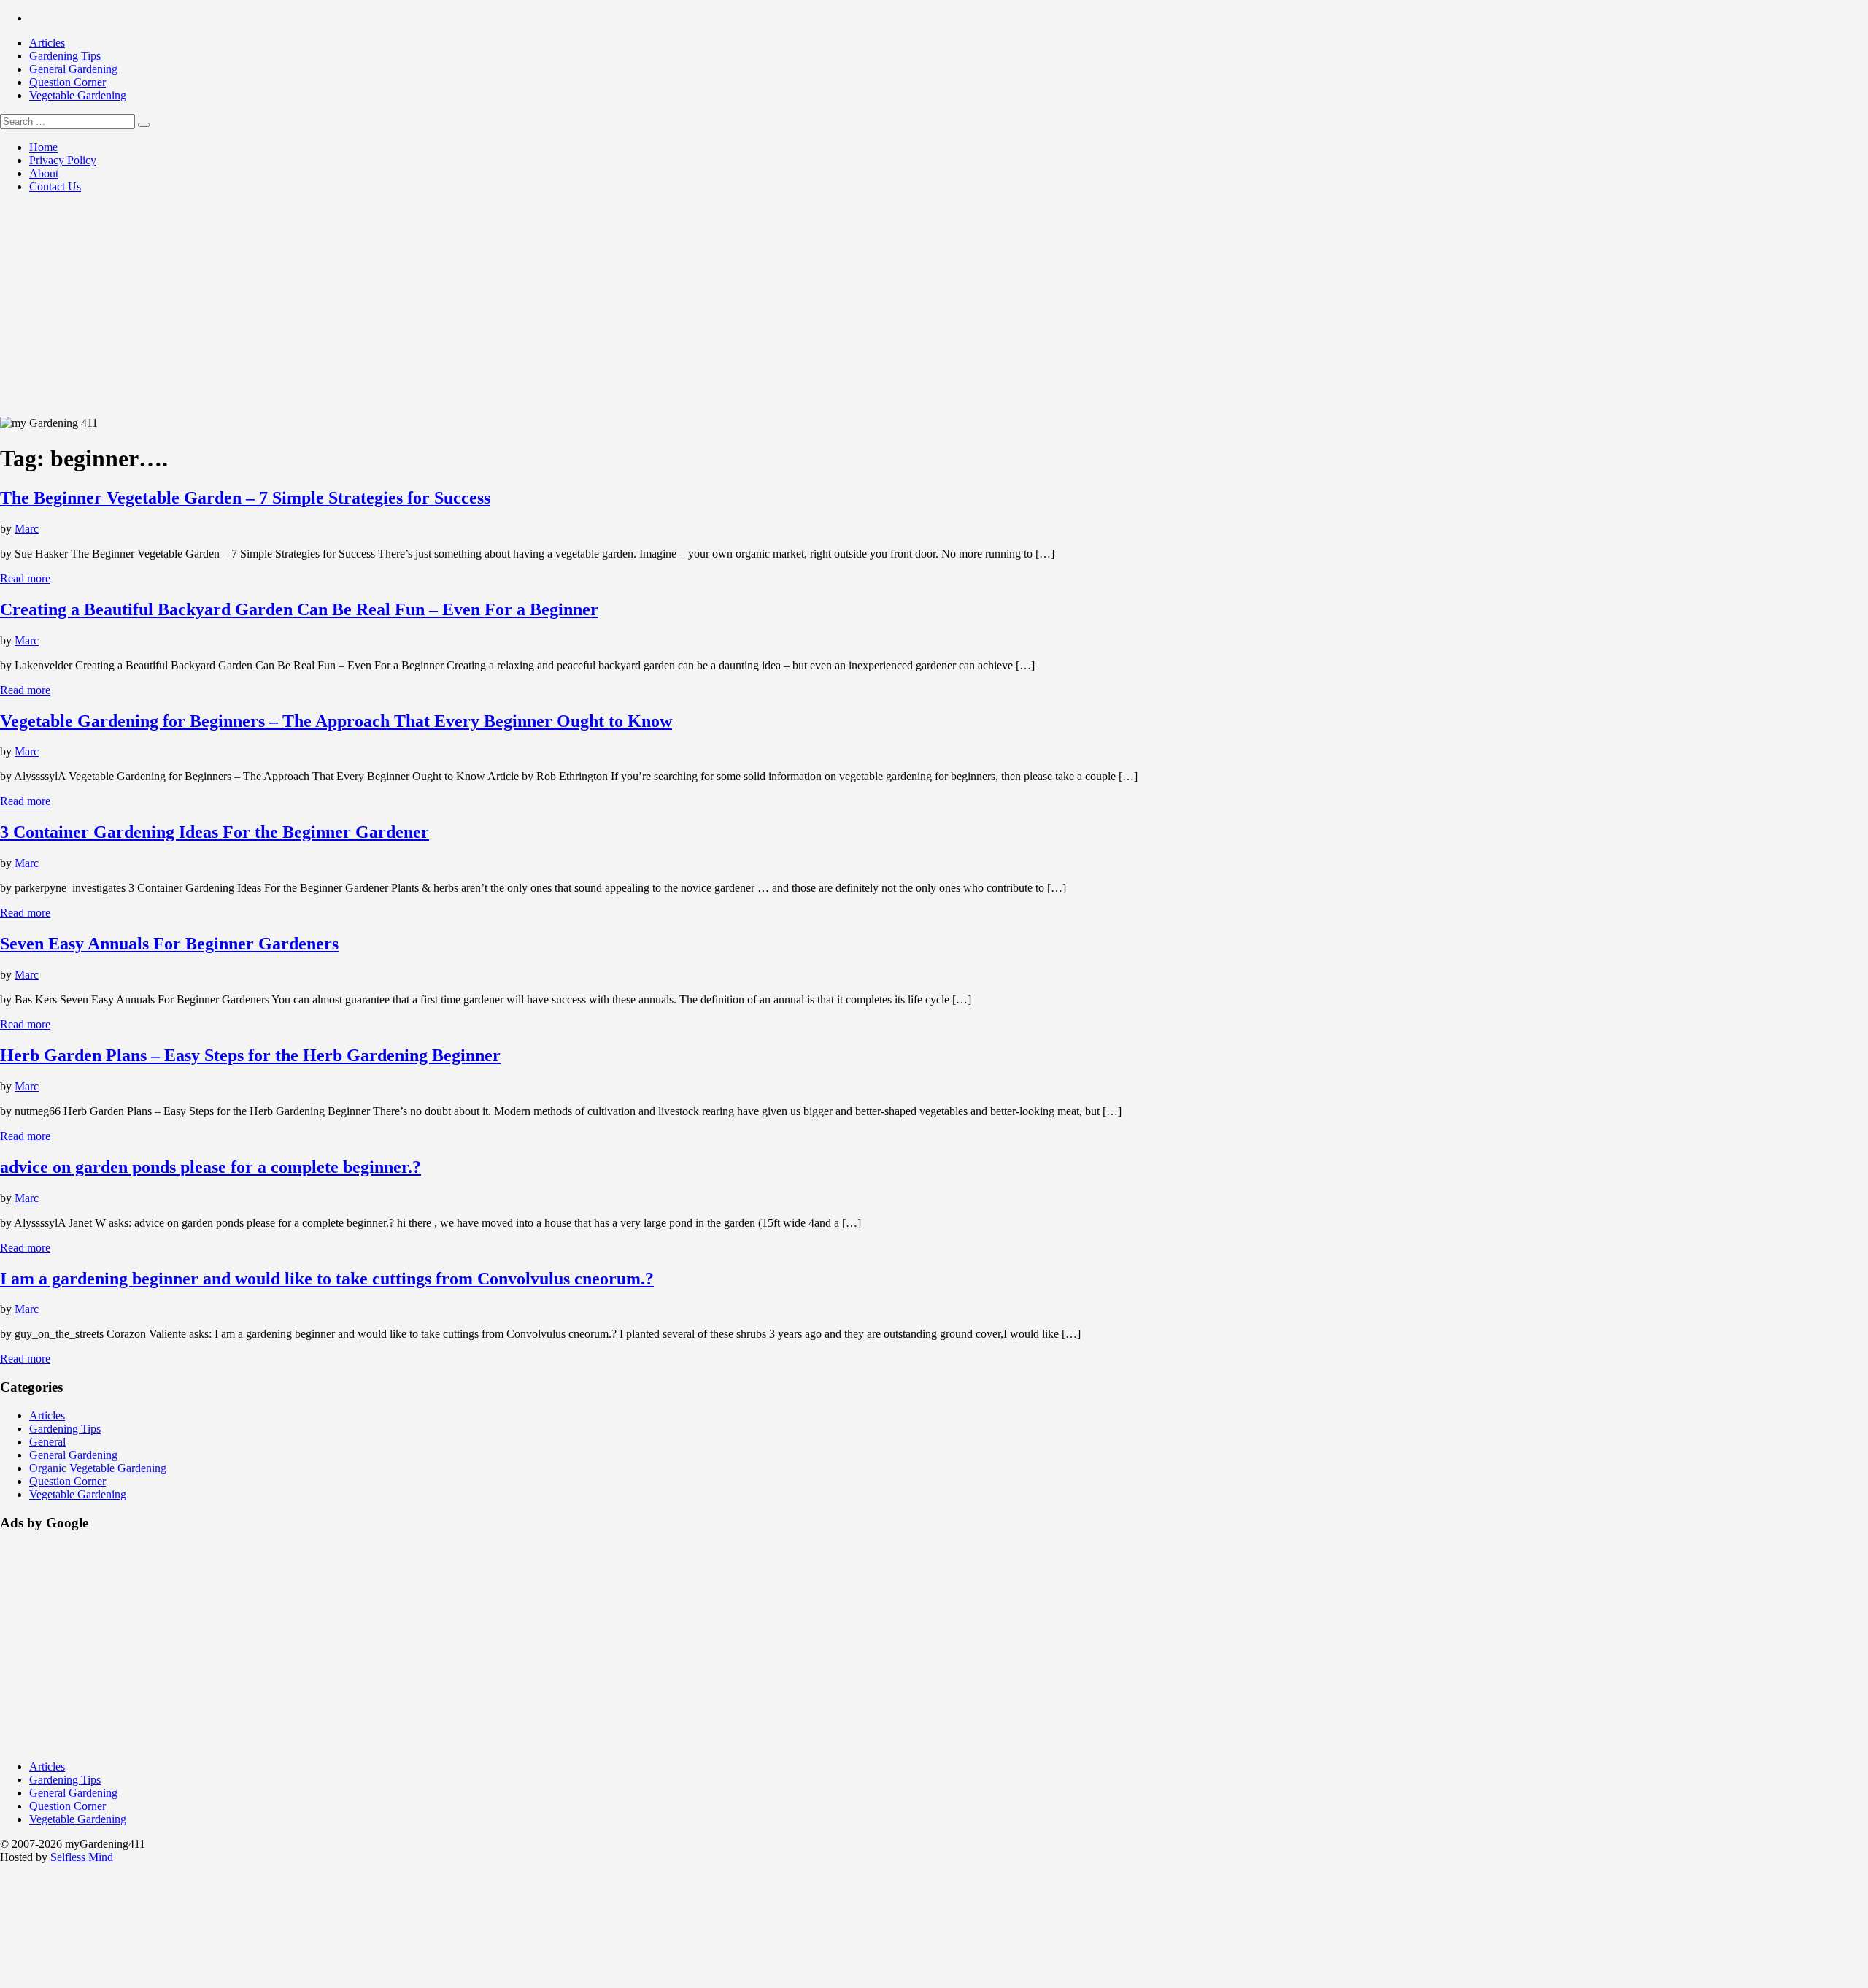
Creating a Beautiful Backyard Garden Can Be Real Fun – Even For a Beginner (299, 609)
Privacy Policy (63, 160)
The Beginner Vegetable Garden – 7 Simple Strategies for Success (245, 498)
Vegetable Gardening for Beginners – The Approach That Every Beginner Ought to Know (336, 721)
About (44, 173)
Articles (47, 43)
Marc (27, 529)
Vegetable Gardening (78, 95)
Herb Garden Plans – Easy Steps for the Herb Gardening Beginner (250, 1055)
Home (43, 147)
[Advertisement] (934, 307)
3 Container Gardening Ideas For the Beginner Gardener (215, 832)
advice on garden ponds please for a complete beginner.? (211, 1167)
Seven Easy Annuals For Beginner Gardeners (169, 944)
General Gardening (73, 69)
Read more (25, 578)
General (47, 1442)
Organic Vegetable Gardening (98, 1468)
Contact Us (55, 186)
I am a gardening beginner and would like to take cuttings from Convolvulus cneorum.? (327, 1279)
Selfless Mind (82, 1857)
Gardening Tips (65, 56)
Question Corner (67, 82)
